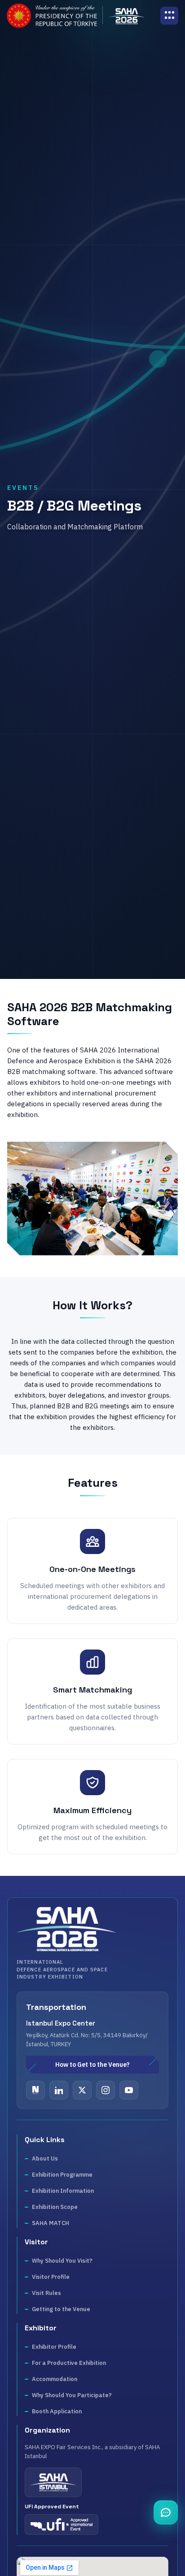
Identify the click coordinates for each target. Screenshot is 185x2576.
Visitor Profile (51, 2277)
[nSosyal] (35, 2090)
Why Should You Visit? (62, 2261)
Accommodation (55, 2379)
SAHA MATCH (51, 2223)
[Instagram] (106, 2090)
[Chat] (166, 2512)
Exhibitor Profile (54, 2347)
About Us (45, 2158)
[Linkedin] (59, 2090)
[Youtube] (129, 2090)
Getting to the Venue (61, 2309)
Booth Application (57, 2411)
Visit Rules (46, 2293)
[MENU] (169, 16)
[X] (82, 2090)
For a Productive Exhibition (69, 2363)
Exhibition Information (63, 2191)
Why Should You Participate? (72, 2395)
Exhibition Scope (55, 2207)
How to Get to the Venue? (92, 2065)
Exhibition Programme (62, 2175)
